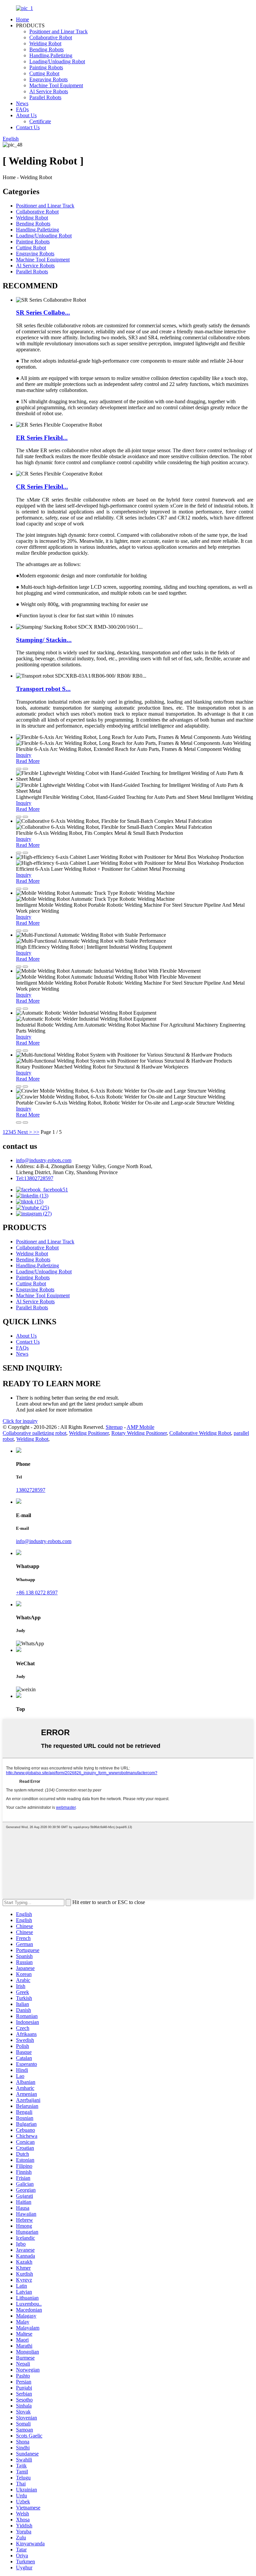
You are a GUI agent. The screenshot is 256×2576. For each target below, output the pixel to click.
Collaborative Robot (51, 37)
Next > (25, 1132)
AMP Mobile (140, 1427)
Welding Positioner (89, 1433)
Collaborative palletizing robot (34, 1433)
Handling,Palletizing (51, 55)
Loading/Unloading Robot (57, 61)
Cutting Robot (44, 73)
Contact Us (28, 127)
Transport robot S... (43, 689)
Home (22, 19)
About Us (26, 115)
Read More (28, 761)
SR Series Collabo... (43, 313)
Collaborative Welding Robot (200, 1433)
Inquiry (24, 755)
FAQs (22, 109)
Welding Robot (45, 43)
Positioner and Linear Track (58, 31)
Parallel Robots (45, 97)
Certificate (40, 121)
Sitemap (114, 1427)
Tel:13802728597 (35, 1178)
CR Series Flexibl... (42, 487)
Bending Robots (46, 49)
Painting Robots (46, 67)
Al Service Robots (49, 91)
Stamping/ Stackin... (44, 640)
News (22, 103)
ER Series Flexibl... (42, 438)
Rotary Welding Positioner (139, 1433)
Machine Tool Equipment (56, 85)
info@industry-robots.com (44, 1160)
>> (36, 1132)
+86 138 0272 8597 (37, 1593)
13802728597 (31, 1490)
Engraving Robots (48, 79)
